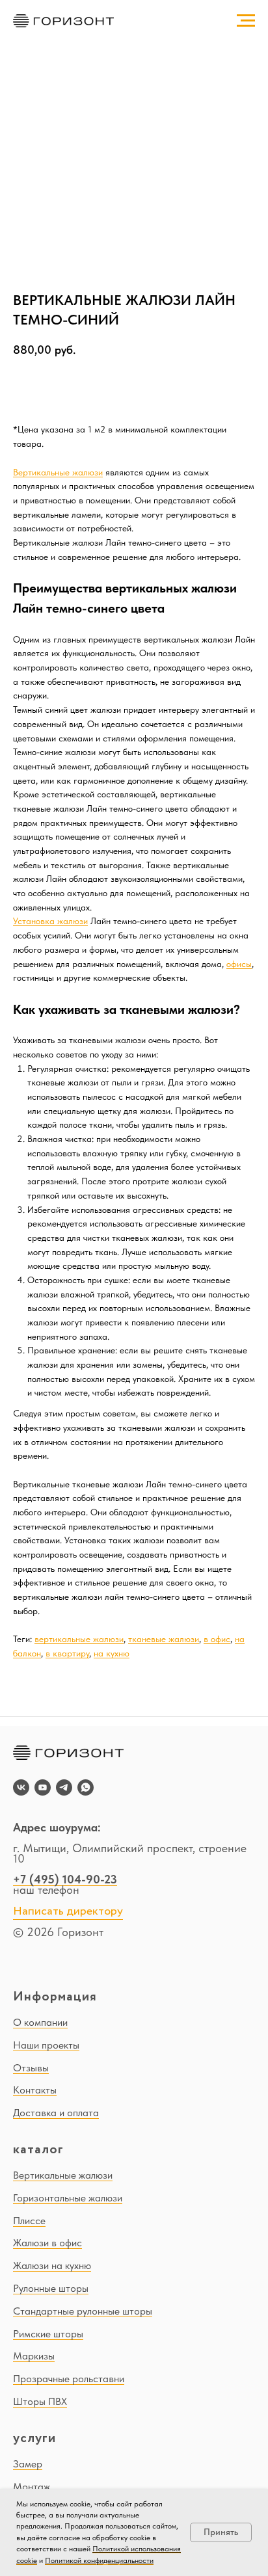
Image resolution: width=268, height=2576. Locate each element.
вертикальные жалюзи (79, 1639)
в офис (217, 1639)
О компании (40, 2022)
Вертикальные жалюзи (58, 472)
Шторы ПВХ (40, 2401)
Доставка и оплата (56, 2113)
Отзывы (31, 2068)
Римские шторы (48, 2334)
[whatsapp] (86, 1787)
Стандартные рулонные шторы (83, 2311)
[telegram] (64, 1787)
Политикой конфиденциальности (99, 2560)
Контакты (35, 2090)
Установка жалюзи (50, 921)
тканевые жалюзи (164, 1639)
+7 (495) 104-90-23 (65, 1879)
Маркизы (34, 2356)
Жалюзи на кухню (52, 2265)
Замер (28, 2464)
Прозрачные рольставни (69, 2379)
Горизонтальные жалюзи (68, 2198)
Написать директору (68, 1911)
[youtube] (43, 1787)
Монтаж (32, 2487)
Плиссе (29, 2221)
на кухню (112, 1653)
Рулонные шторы (51, 2288)
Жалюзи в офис (47, 2243)
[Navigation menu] (246, 21)
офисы (239, 964)
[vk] (21, 1787)
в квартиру (67, 1653)
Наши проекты (46, 2045)
